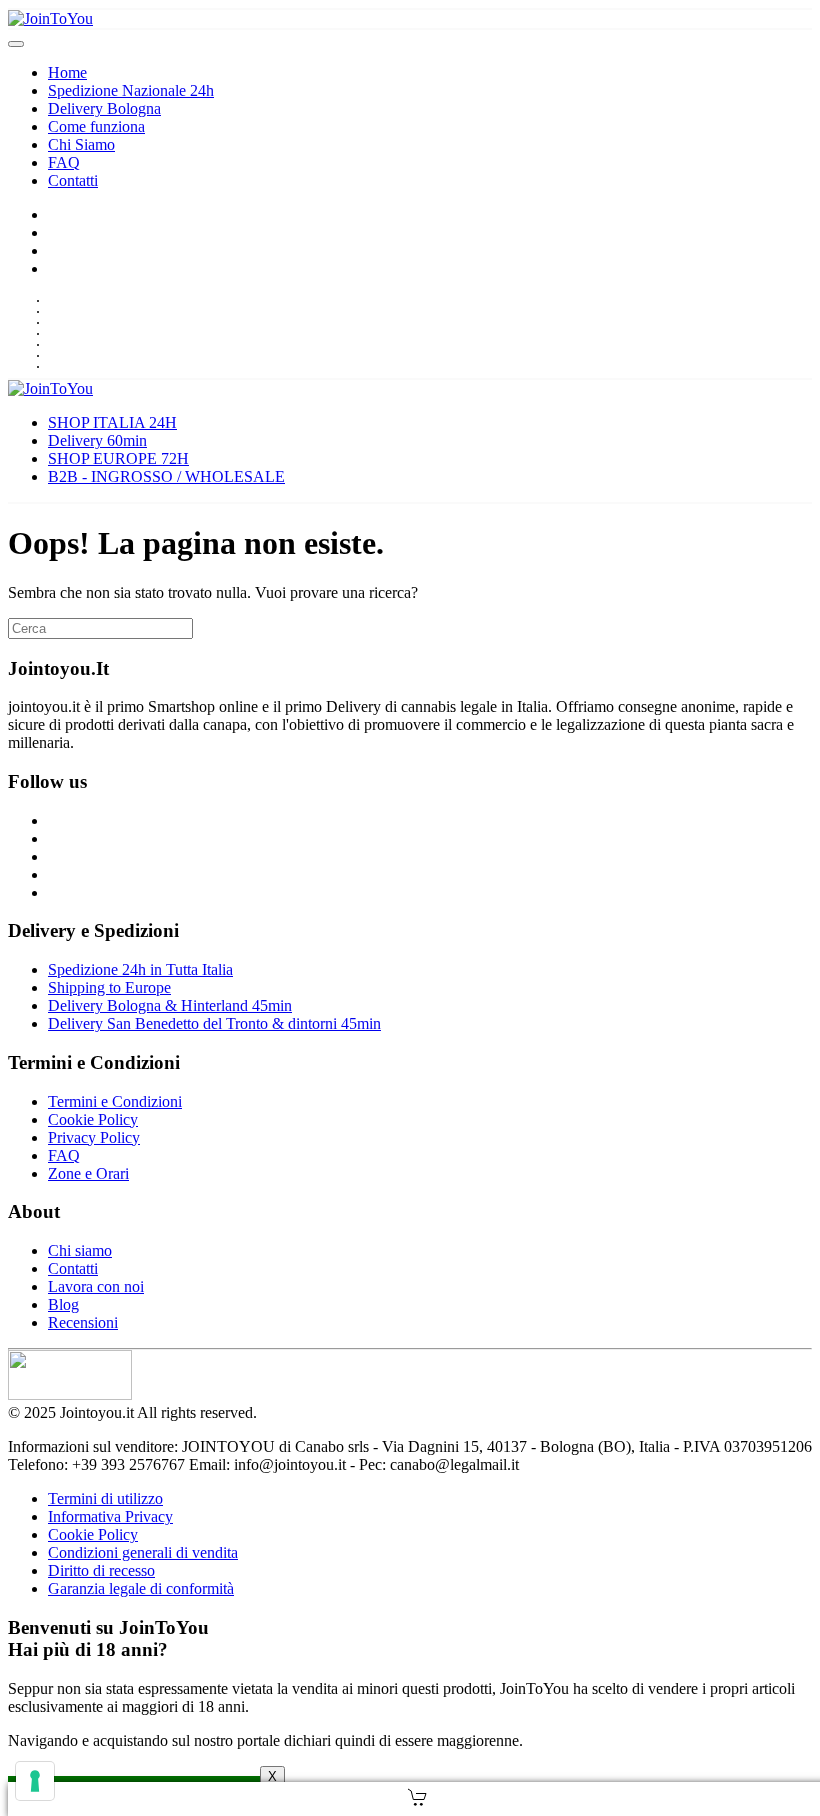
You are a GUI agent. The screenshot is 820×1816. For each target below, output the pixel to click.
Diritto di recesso (101, 1570)
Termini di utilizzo (105, 1498)
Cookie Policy (93, 1119)
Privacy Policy (94, 1137)
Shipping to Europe (109, 987)
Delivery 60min (97, 440)
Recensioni (83, 1322)
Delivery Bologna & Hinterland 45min (170, 1005)
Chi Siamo (81, 144)
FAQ (64, 162)
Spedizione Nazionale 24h (131, 90)
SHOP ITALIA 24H (112, 422)
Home (67, 72)
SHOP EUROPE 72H (118, 458)
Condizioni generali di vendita (143, 1552)
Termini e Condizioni (115, 1101)
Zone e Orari (88, 1173)
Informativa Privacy (110, 1516)
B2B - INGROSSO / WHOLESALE (166, 476)
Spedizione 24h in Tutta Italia (140, 969)
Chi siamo (80, 1250)
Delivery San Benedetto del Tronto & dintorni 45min (214, 1023)
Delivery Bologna (104, 108)
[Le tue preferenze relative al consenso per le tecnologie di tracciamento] (35, 1781)
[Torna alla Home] (50, 18)
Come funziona (96, 126)
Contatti (73, 180)
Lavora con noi (96, 1286)
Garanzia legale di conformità (141, 1588)
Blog (63, 1304)
